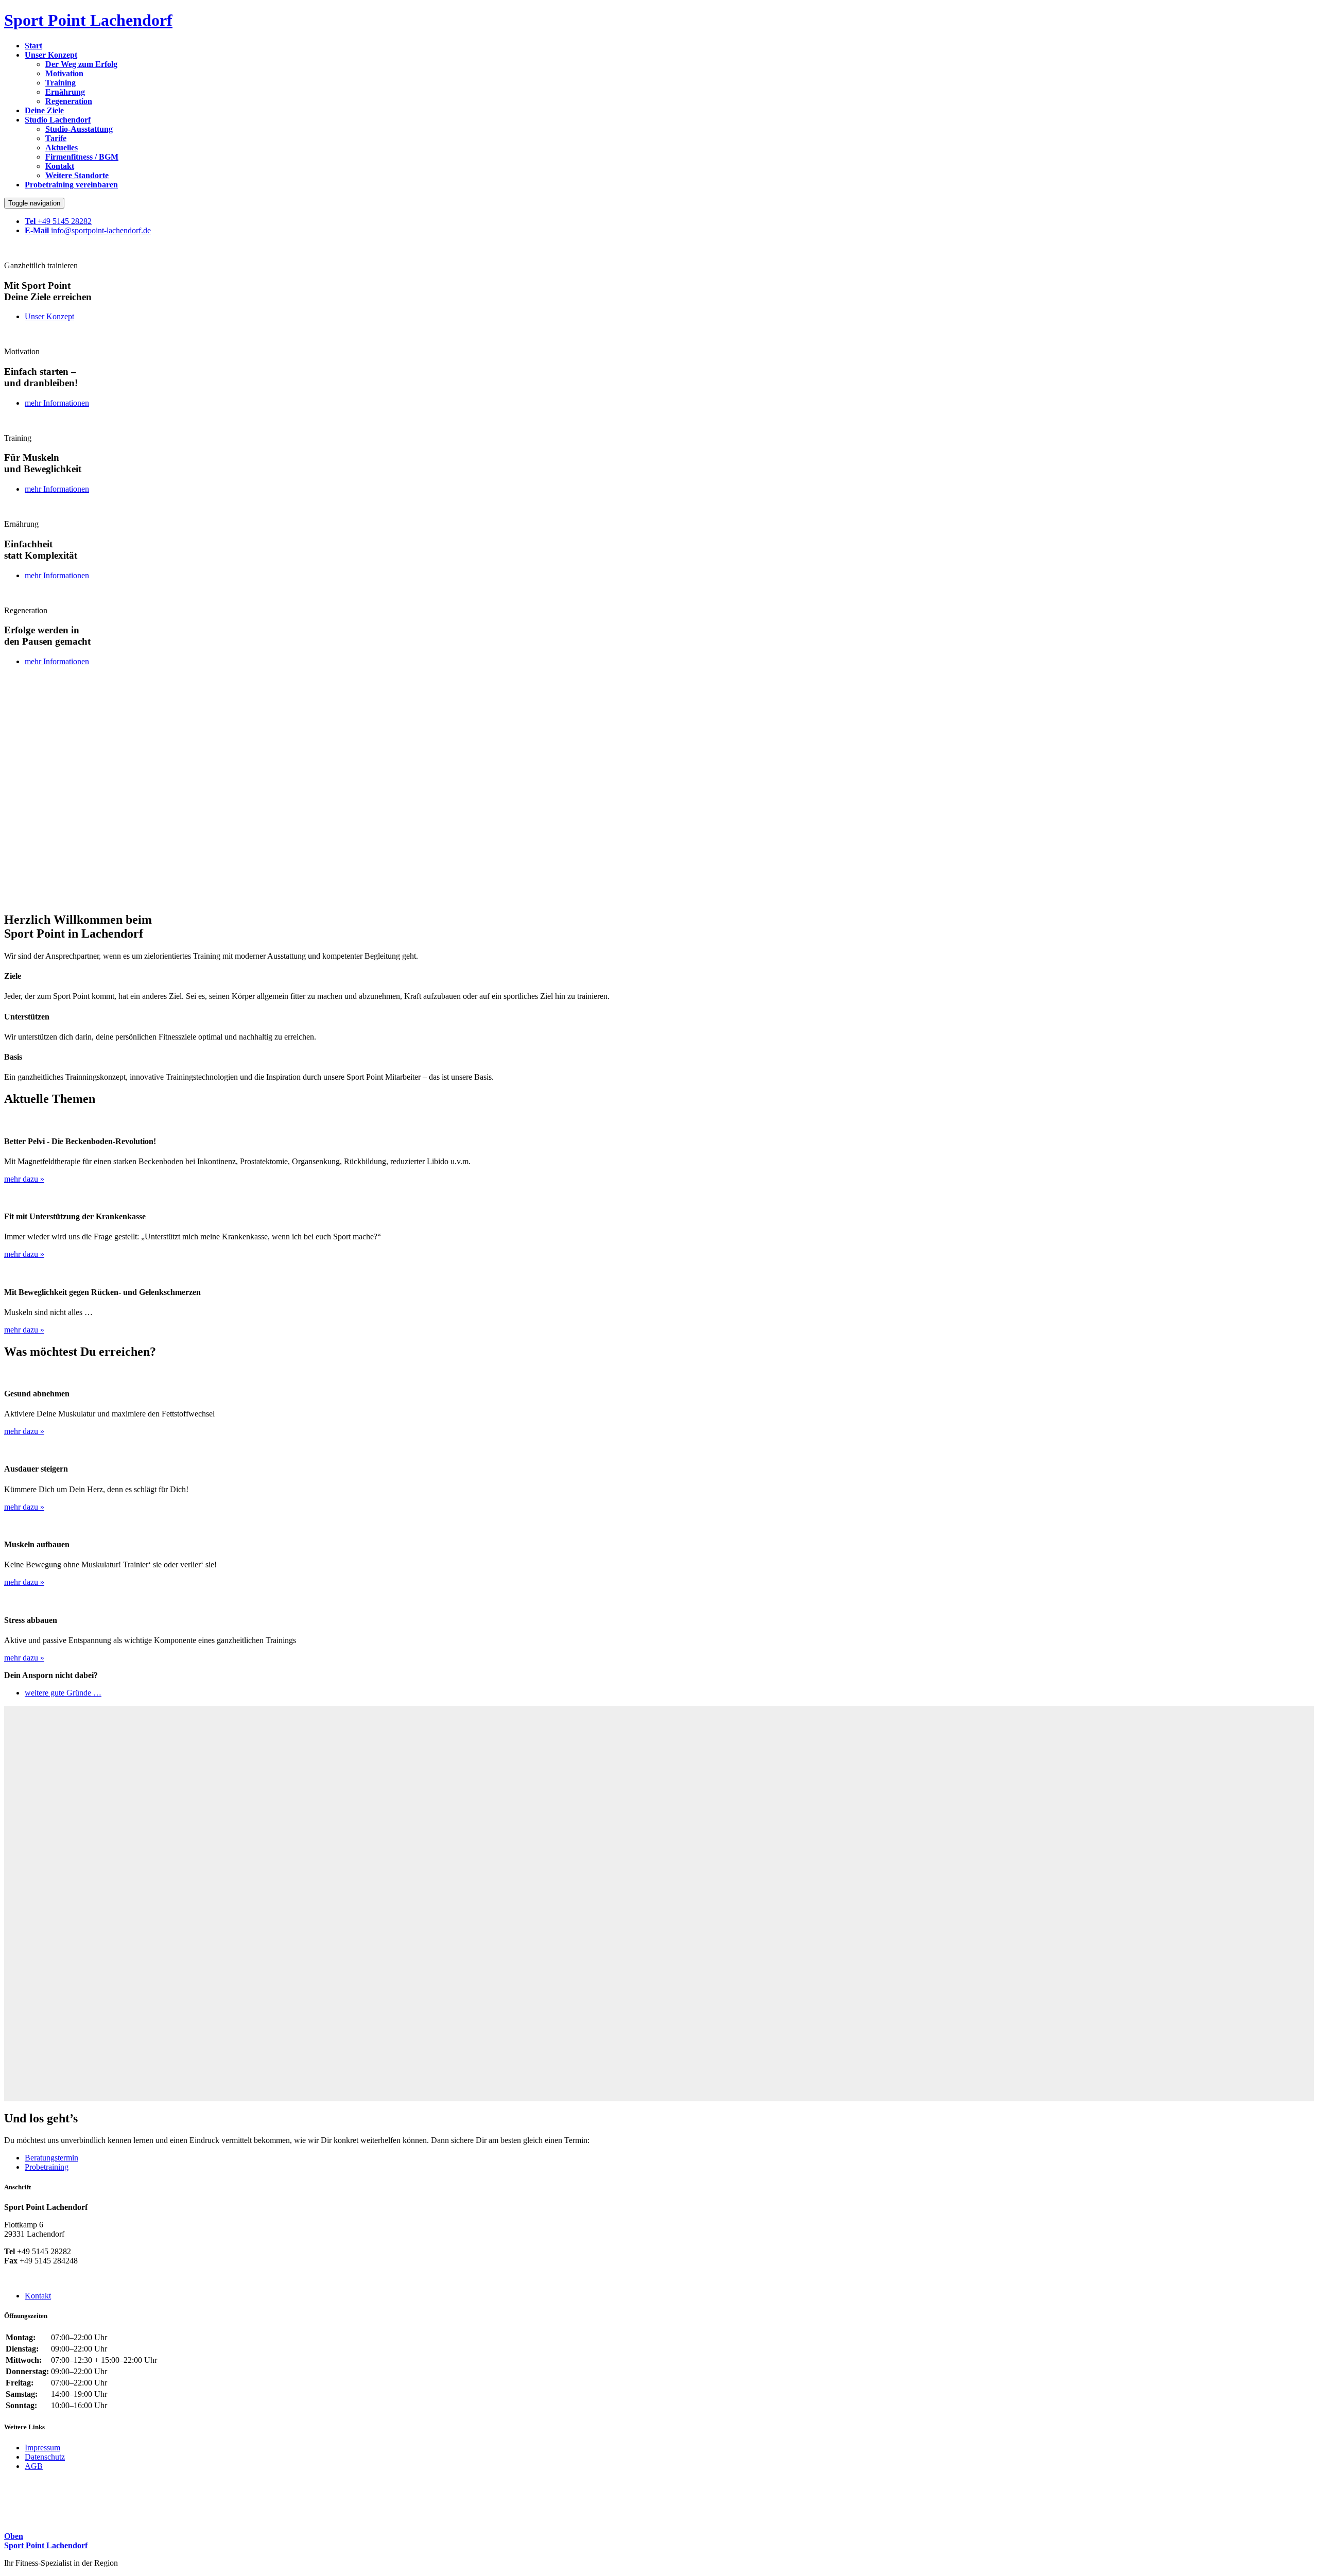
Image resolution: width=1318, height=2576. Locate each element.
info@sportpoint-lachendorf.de (88, 230)
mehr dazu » (24, 1179)
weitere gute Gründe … (63, 1693)
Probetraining (47, 2167)
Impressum (42, 2448)
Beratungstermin (51, 2158)
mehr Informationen (57, 403)
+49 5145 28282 (58, 221)
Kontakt (38, 2296)
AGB (34, 2466)
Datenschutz (45, 2457)
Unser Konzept (49, 316)
